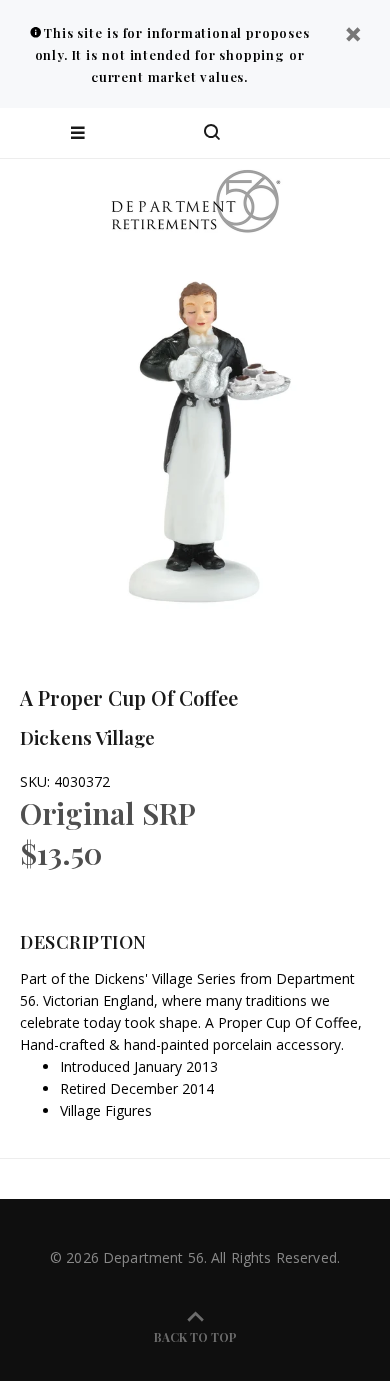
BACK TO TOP (195, 1337)
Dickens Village (87, 737)
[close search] (357, 133)
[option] (195, 440)
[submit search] (294, 133)
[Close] (353, 36)
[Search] (212, 133)
